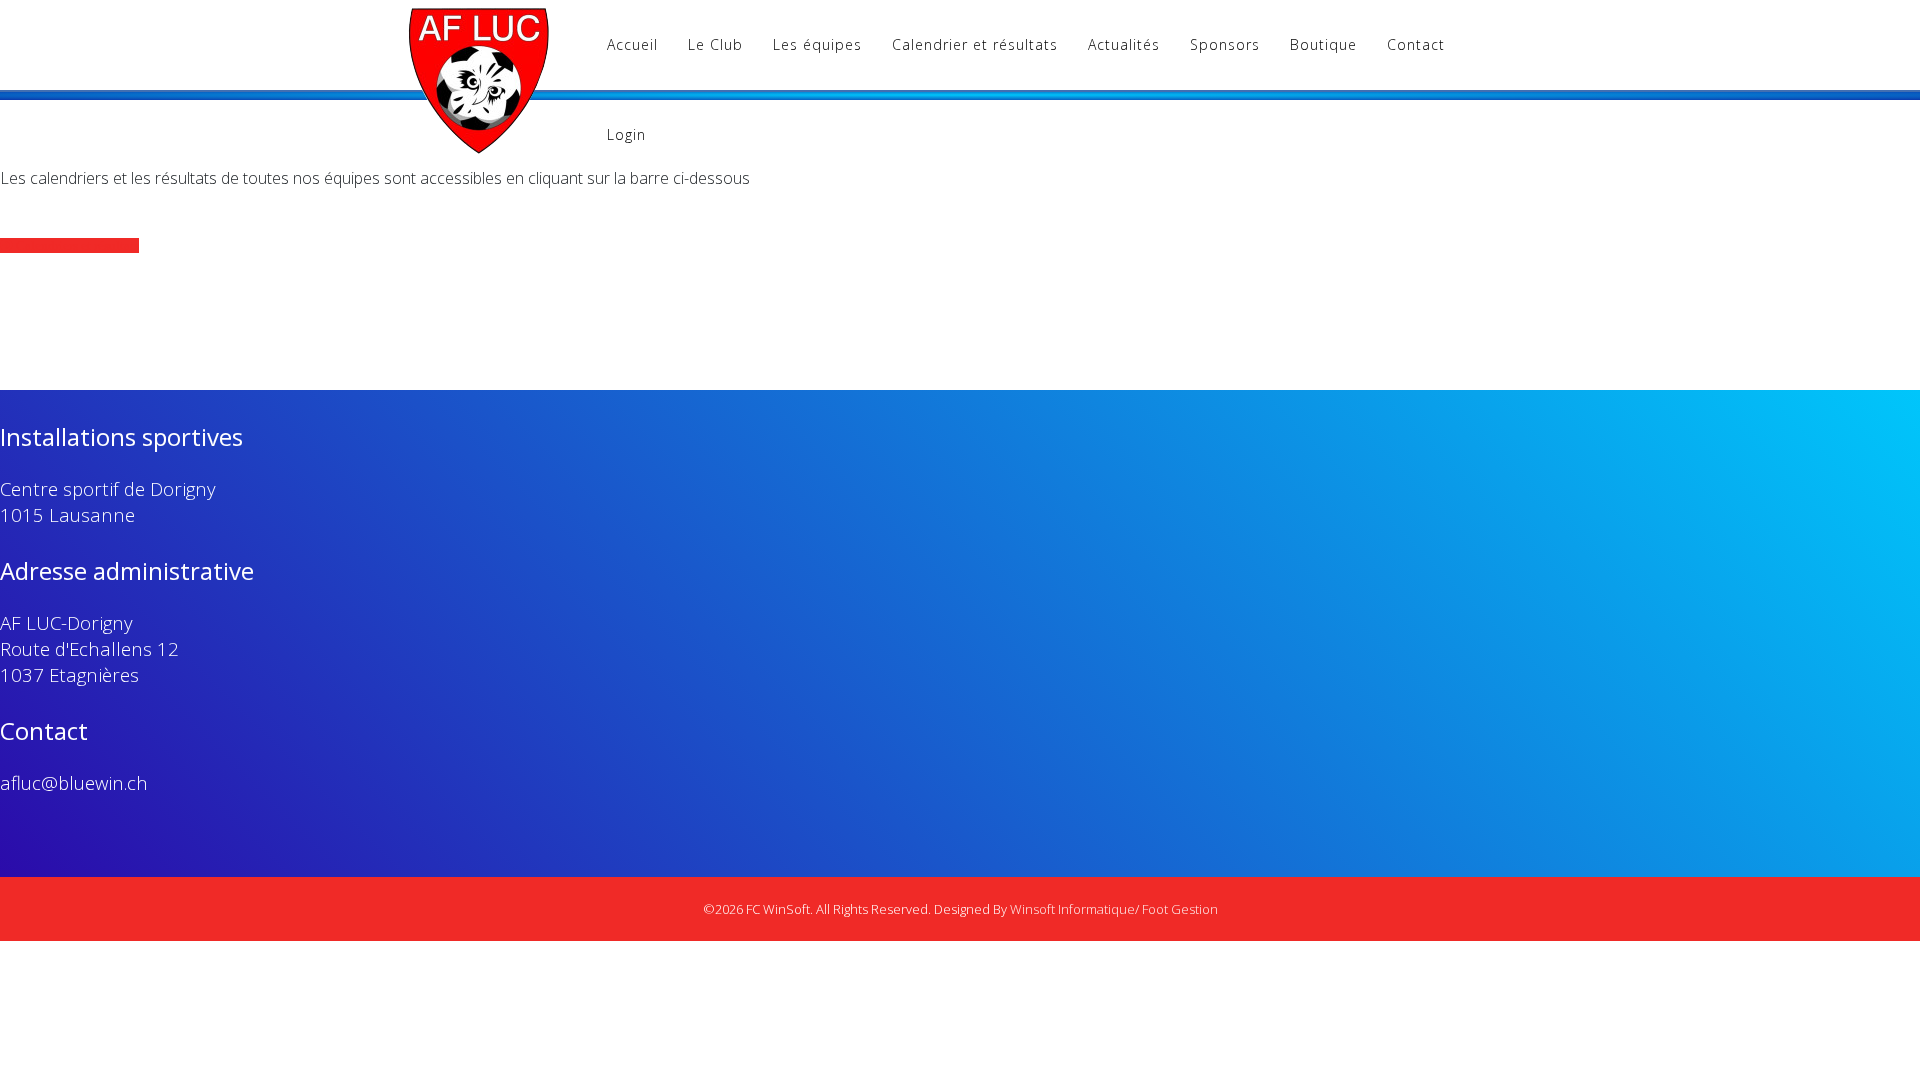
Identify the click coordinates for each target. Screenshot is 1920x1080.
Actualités (1124, 44)
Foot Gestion (1180, 909)
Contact (1416, 44)
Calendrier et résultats (975, 44)
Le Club (715, 44)
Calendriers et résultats (76, 245)
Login (626, 134)
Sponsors (1225, 44)
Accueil (632, 44)
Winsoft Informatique (1072, 909)
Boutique (1323, 44)
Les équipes (817, 44)
